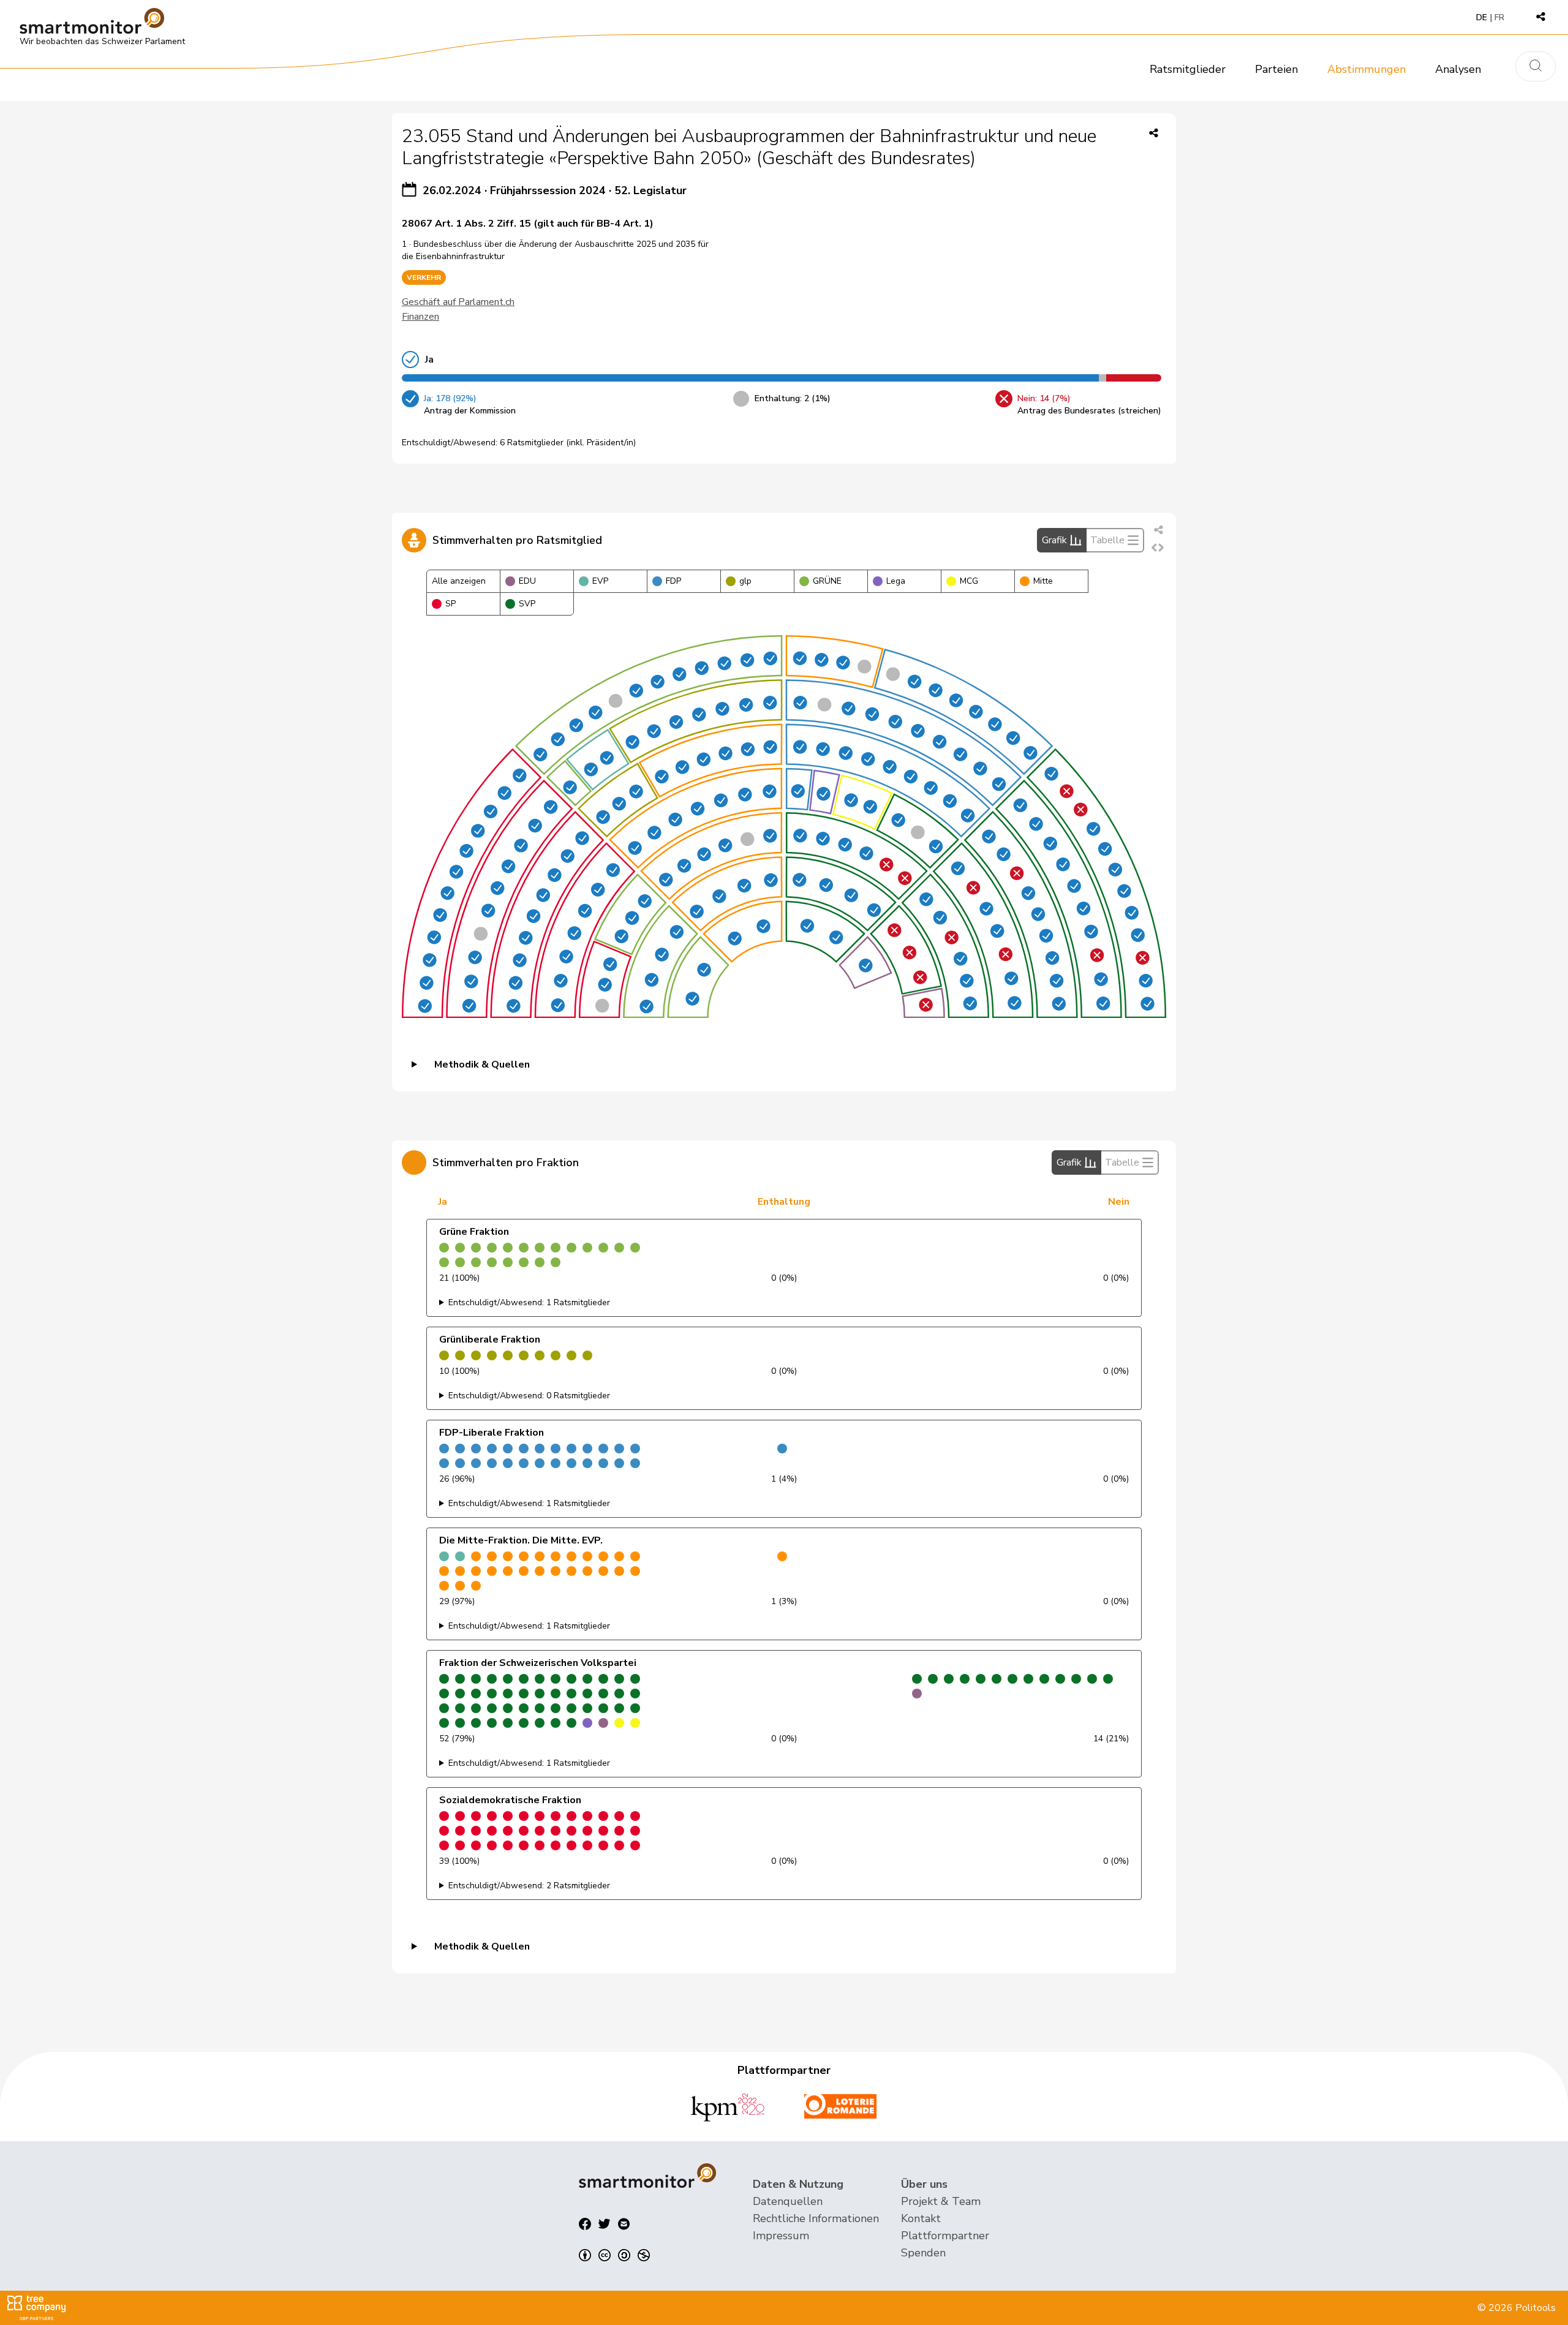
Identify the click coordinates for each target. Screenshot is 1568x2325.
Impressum (781, 2236)
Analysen (1458, 69)
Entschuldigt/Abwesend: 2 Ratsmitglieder (529, 1886)
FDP (673, 581)
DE (1482, 17)
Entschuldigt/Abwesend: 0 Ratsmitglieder (529, 1396)
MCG (969, 581)
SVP (527, 604)
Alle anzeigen (459, 581)
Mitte (1043, 581)
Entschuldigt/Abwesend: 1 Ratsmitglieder (529, 1302)
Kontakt (921, 2218)
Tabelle (1107, 540)
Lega (896, 581)
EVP (600, 581)
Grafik (1054, 540)
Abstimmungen (1366, 69)
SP (450, 604)
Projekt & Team (941, 2201)
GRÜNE (827, 581)
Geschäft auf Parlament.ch (458, 302)
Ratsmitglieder (1188, 69)
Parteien (1276, 69)
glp (745, 581)
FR (1499, 17)
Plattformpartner (945, 2236)
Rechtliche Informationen (816, 2218)
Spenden (923, 2253)
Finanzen (420, 317)
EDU (527, 581)
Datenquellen (788, 2201)
